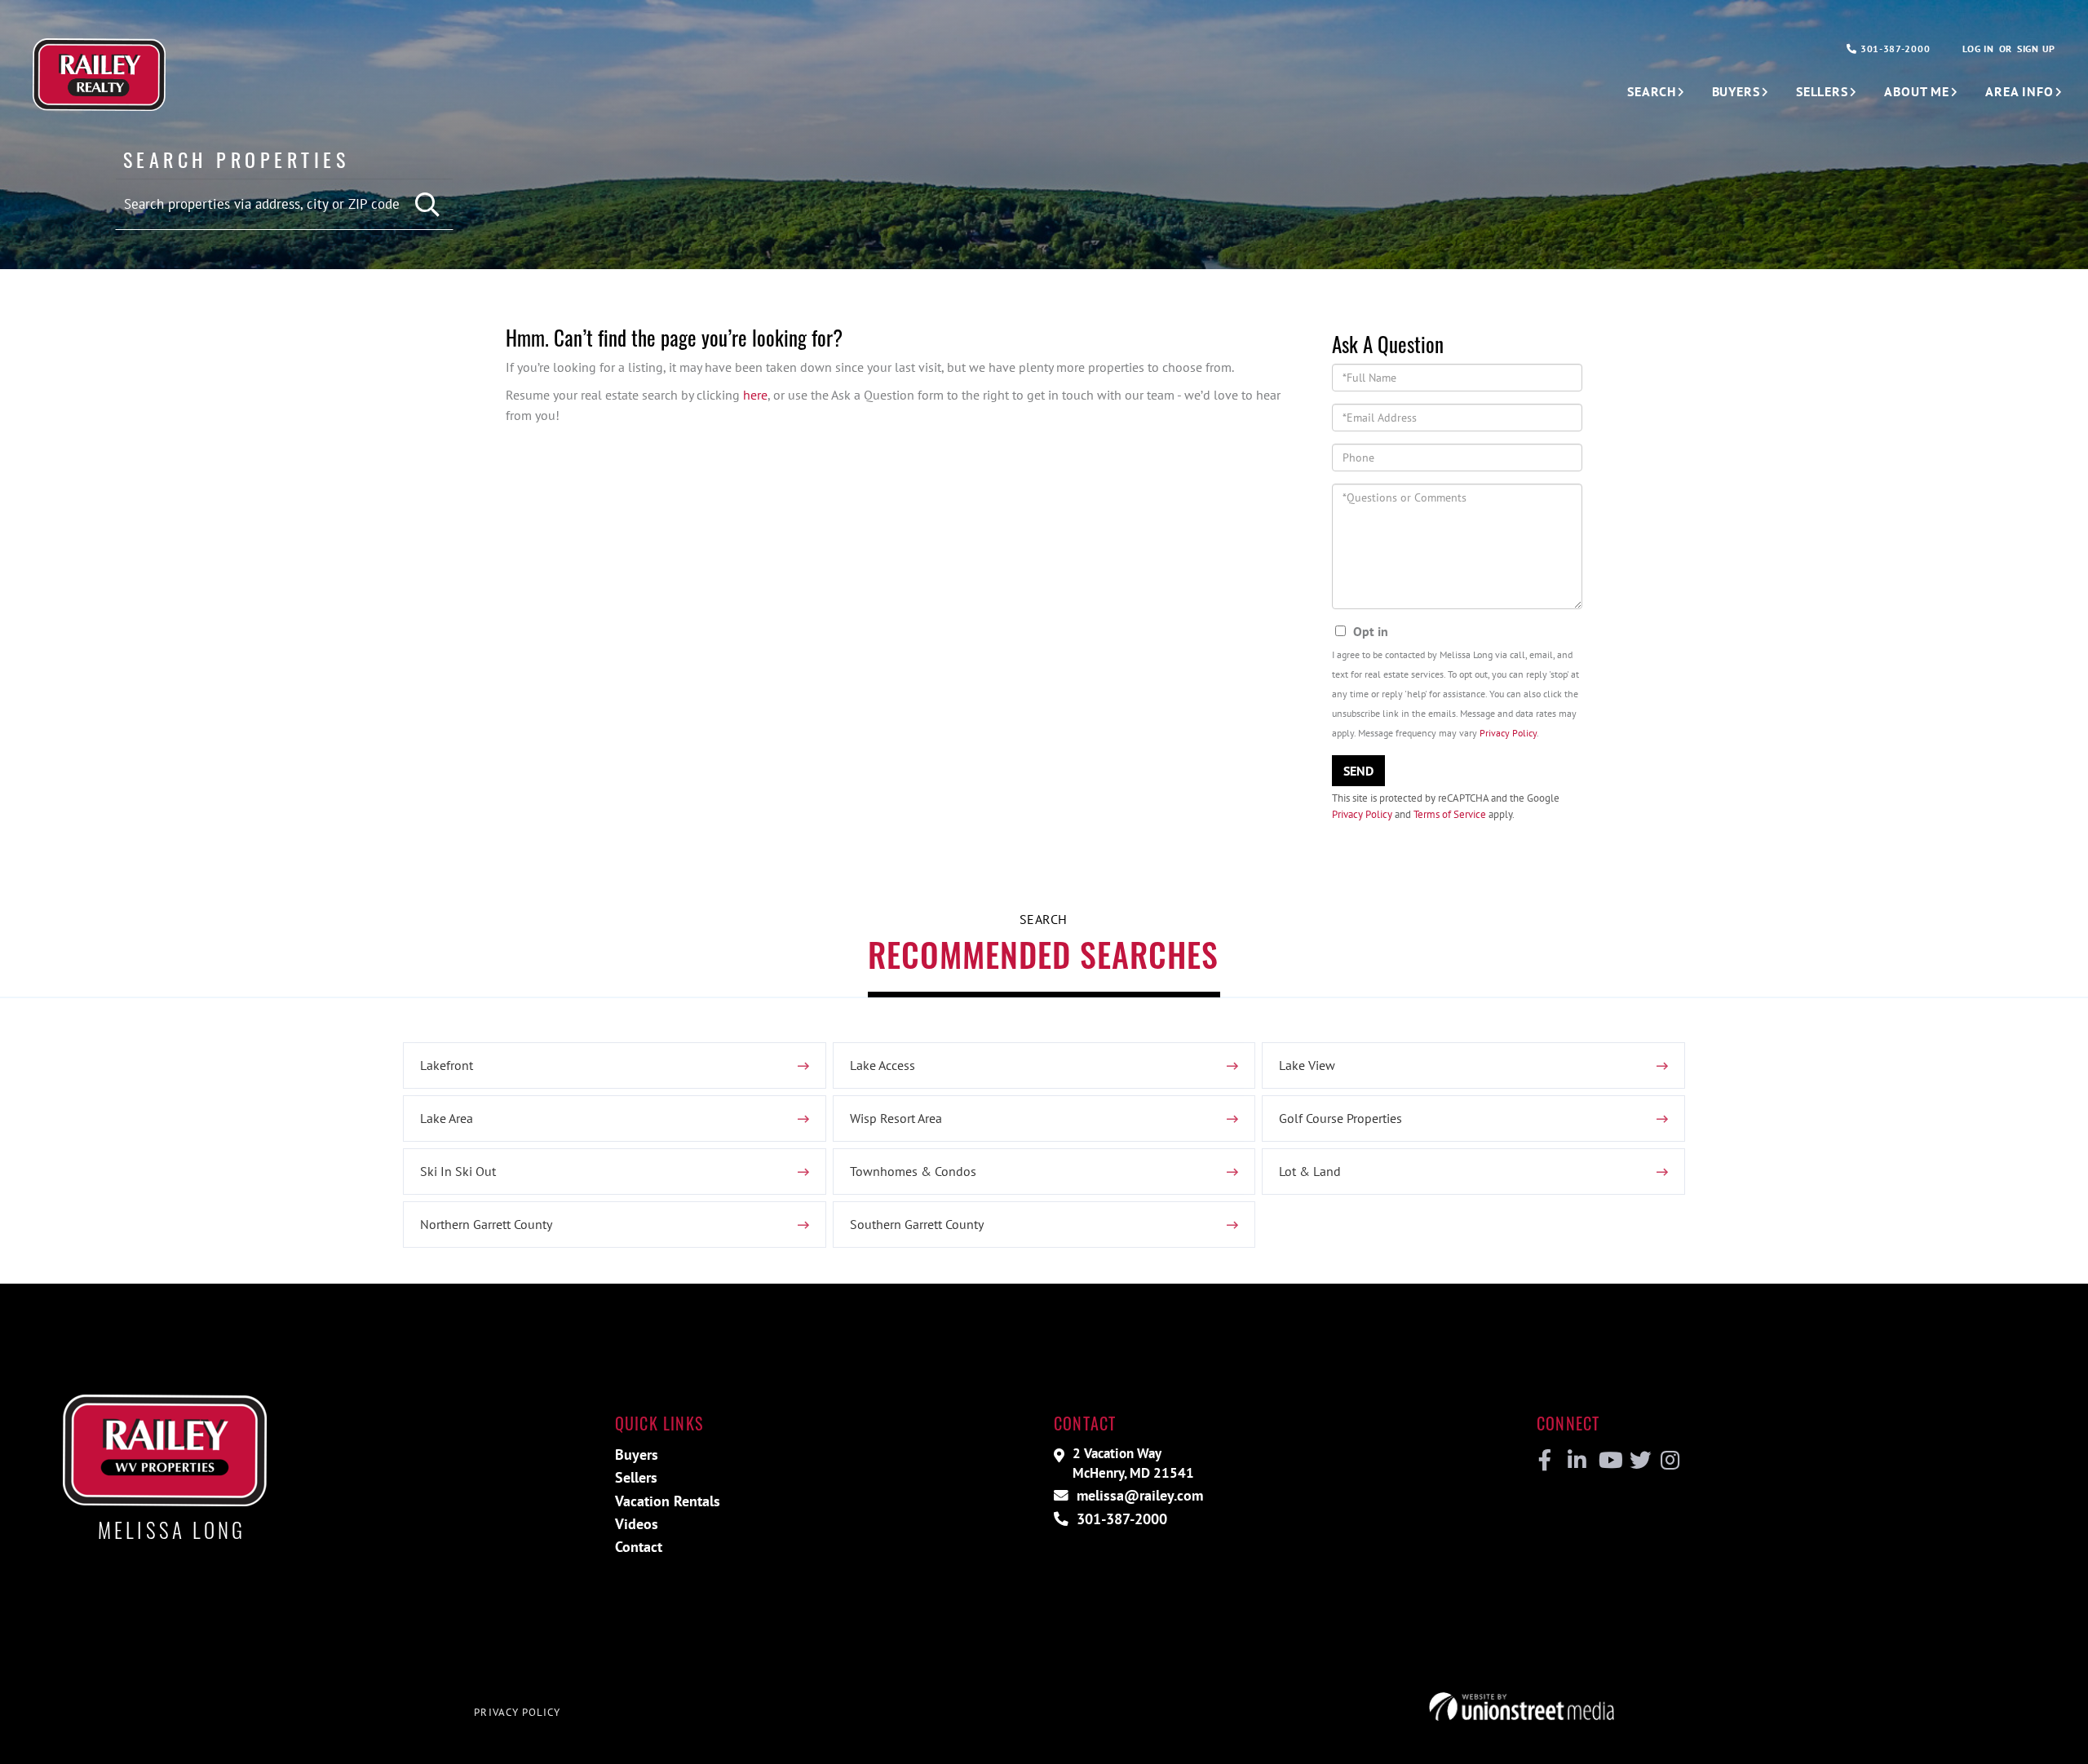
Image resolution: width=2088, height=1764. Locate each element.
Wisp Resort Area (896, 1118)
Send (1358, 771)
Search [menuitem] (1651, 91)
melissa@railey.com (1138, 1495)
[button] (429, 205)
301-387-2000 (1893, 49)
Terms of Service (1450, 814)
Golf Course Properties (1340, 1118)
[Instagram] (1669, 1461)
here (755, 395)
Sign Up (2036, 49)
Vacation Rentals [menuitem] (668, 1501)
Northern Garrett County (486, 1224)
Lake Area (447, 1118)
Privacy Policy (1508, 733)
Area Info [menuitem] (2019, 91)
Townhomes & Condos (913, 1171)
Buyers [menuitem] (1736, 91)
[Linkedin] (1576, 1461)
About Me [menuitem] (1917, 91)
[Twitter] (1638, 1461)
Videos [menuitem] (637, 1524)
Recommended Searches (1043, 954)
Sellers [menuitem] (1822, 91)
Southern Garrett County (917, 1224)
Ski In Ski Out (458, 1171)
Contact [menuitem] (639, 1547)
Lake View (1307, 1065)
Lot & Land (1310, 1171)
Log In (1978, 49)
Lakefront (447, 1065)
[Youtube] (1607, 1461)
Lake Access (883, 1065)
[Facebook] (1545, 1461)
